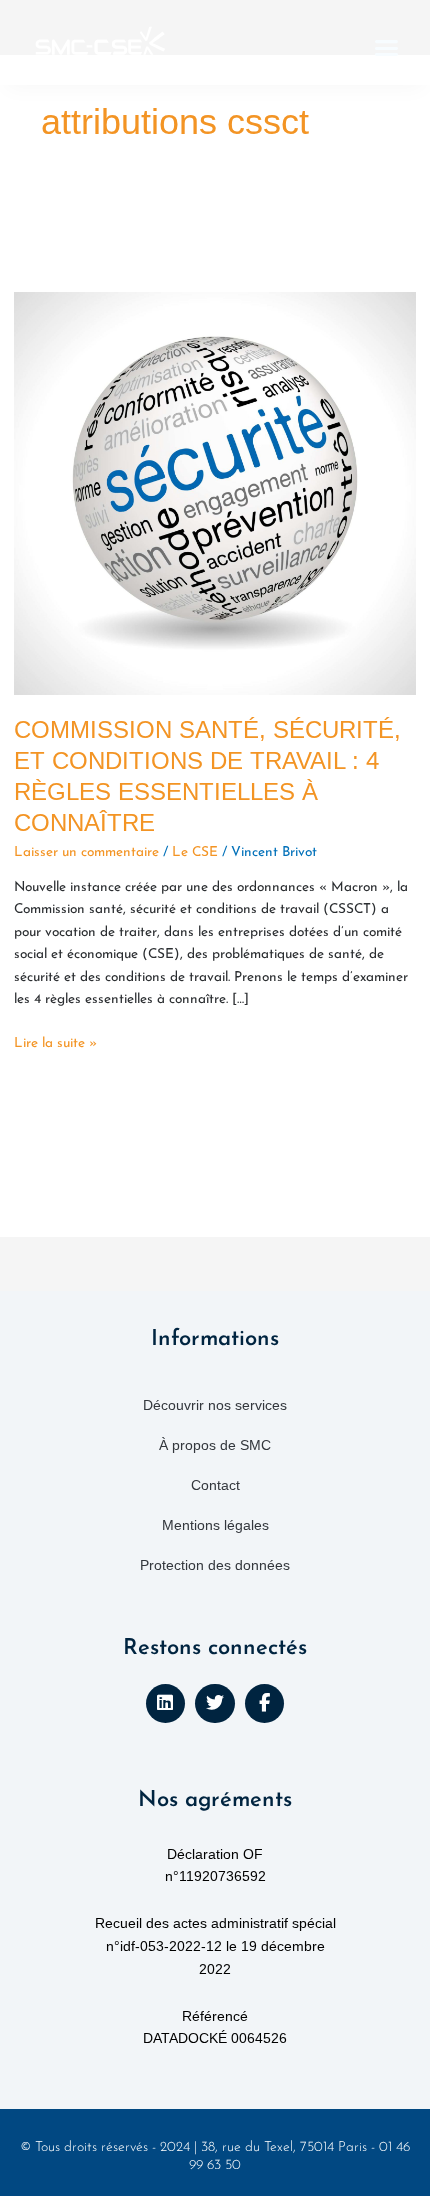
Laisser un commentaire (86, 852)
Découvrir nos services (215, 1405)
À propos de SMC (215, 1445)
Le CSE (195, 852)
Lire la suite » (55, 1041)
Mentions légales (215, 1525)
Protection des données (215, 1565)
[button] (387, 48)
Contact (215, 1485)
